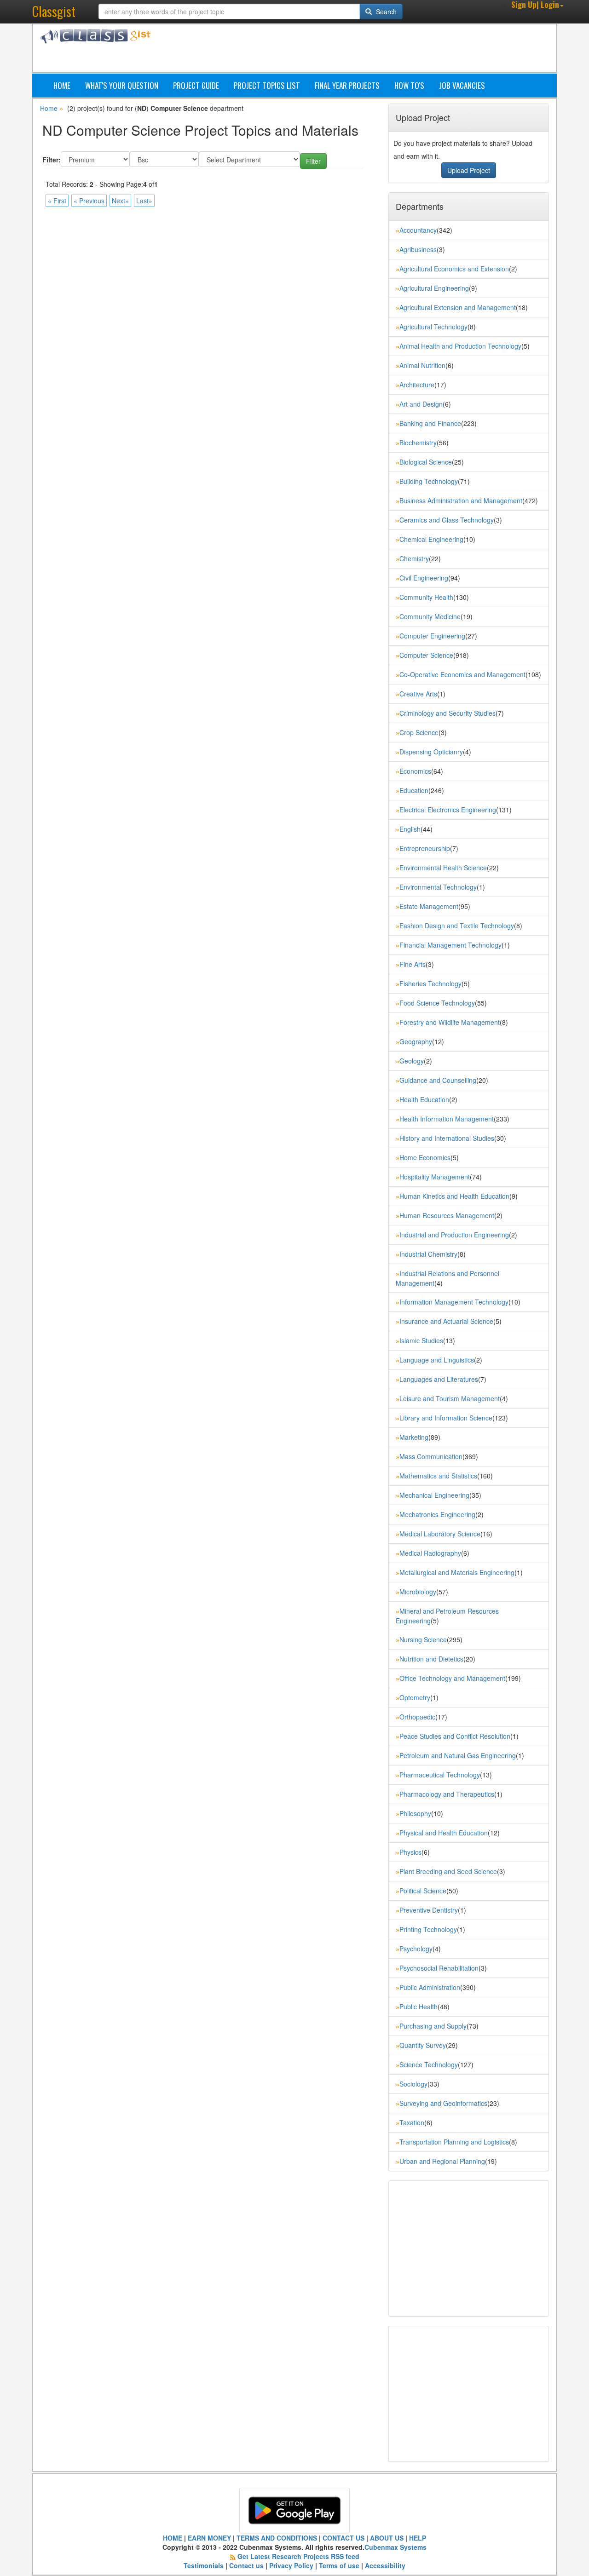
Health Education (424, 1099)
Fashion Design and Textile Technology (457, 926)
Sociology (413, 2084)
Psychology (416, 1949)
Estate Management (429, 906)
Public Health (419, 2007)
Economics (415, 771)
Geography (416, 1041)
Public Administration (430, 1987)
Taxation (412, 2122)
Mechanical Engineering (434, 1495)
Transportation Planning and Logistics (454, 2142)
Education (414, 790)
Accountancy (418, 230)
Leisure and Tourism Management (450, 1398)
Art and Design (421, 404)
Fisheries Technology (430, 983)
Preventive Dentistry (429, 1910)
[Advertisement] (338, 50)
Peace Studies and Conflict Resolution (455, 1736)
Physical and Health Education (444, 1833)
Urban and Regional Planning (442, 2161)
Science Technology (429, 2064)
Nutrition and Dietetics (431, 1659)
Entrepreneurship (425, 848)
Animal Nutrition (422, 365)
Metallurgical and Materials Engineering (457, 1572)
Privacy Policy (291, 2565)
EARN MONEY (209, 2538)
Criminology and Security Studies (448, 713)
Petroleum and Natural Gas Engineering (458, 1755)
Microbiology (418, 1592)
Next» (120, 201)
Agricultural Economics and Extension (454, 269)
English (410, 829)
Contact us (246, 2565)
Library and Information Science (446, 1418)
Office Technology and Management (452, 1678)
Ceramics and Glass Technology (447, 520)
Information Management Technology (454, 1302)
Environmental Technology (438, 887)
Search (385, 11)
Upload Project (469, 170)
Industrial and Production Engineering (454, 1235)
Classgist (54, 11)
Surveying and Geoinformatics (443, 2103)
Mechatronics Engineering (437, 1514)
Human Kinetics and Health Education (454, 1196)
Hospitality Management (435, 1177)
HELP (418, 2538)
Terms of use (339, 2565)
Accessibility (385, 2565)
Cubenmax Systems (396, 2547)
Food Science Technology (437, 1003)
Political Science (423, 1891)
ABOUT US (387, 2538)
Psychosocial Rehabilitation (439, 1968)
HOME (173, 2538)
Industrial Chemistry (428, 1254)
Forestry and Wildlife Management (450, 1022)
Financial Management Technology (450, 945)
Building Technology (429, 481)
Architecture (417, 385)
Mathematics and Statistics (438, 1476)
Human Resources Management (447, 1215)
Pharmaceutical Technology (440, 1775)
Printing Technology (428, 1929)
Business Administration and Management (461, 500)
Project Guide (196, 85)
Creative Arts (418, 694)
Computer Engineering (432, 636)
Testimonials (204, 2565)
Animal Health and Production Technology (460, 346)
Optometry (415, 1697)
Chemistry (414, 558)
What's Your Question (122, 85)
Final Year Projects (347, 85)
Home (62, 85)
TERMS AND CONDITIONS (277, 2538)
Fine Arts (413, 964)
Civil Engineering (424, 578)
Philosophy (415, 1813)
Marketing (414, 1437)
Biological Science (426, 462)
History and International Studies (447, 1138)
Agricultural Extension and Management (458, 307)
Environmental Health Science (443, 868)
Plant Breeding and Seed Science (448, 1871)
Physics (410, 1852)
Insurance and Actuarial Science (446, 1321)
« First (57, 201)
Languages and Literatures (439, 1379)
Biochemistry (418, 443)
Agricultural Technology (433, 327)
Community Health (426, 597)
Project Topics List (267, 85)
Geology (412, 1061)
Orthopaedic (417, 1717)
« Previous (89, 201)
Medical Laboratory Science (440, 1534)
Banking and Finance (430, 423)
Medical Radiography (430, 1553)
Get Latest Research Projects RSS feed (298, 2556)
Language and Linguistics (437, 1360)
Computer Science (426, 655)
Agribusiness (418, 249)
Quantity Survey (423, 2045)
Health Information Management (447, 1119)
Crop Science (419, 732)
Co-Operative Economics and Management (462, 674)
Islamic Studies (421, 1340)
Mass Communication (431, 1456)
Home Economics (425, 1157)
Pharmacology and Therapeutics (447, 1794)
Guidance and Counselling (438, 1080)
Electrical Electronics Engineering (448, 810)
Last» (144, 201)
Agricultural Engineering (434, 288)
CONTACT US (344, 2538)
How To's (409, 85)
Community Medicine (430, 616)
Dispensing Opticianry (431, 752)
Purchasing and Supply (433, 2026)
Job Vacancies (462, 85)
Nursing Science (423, 1639)
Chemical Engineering (431, 539)
